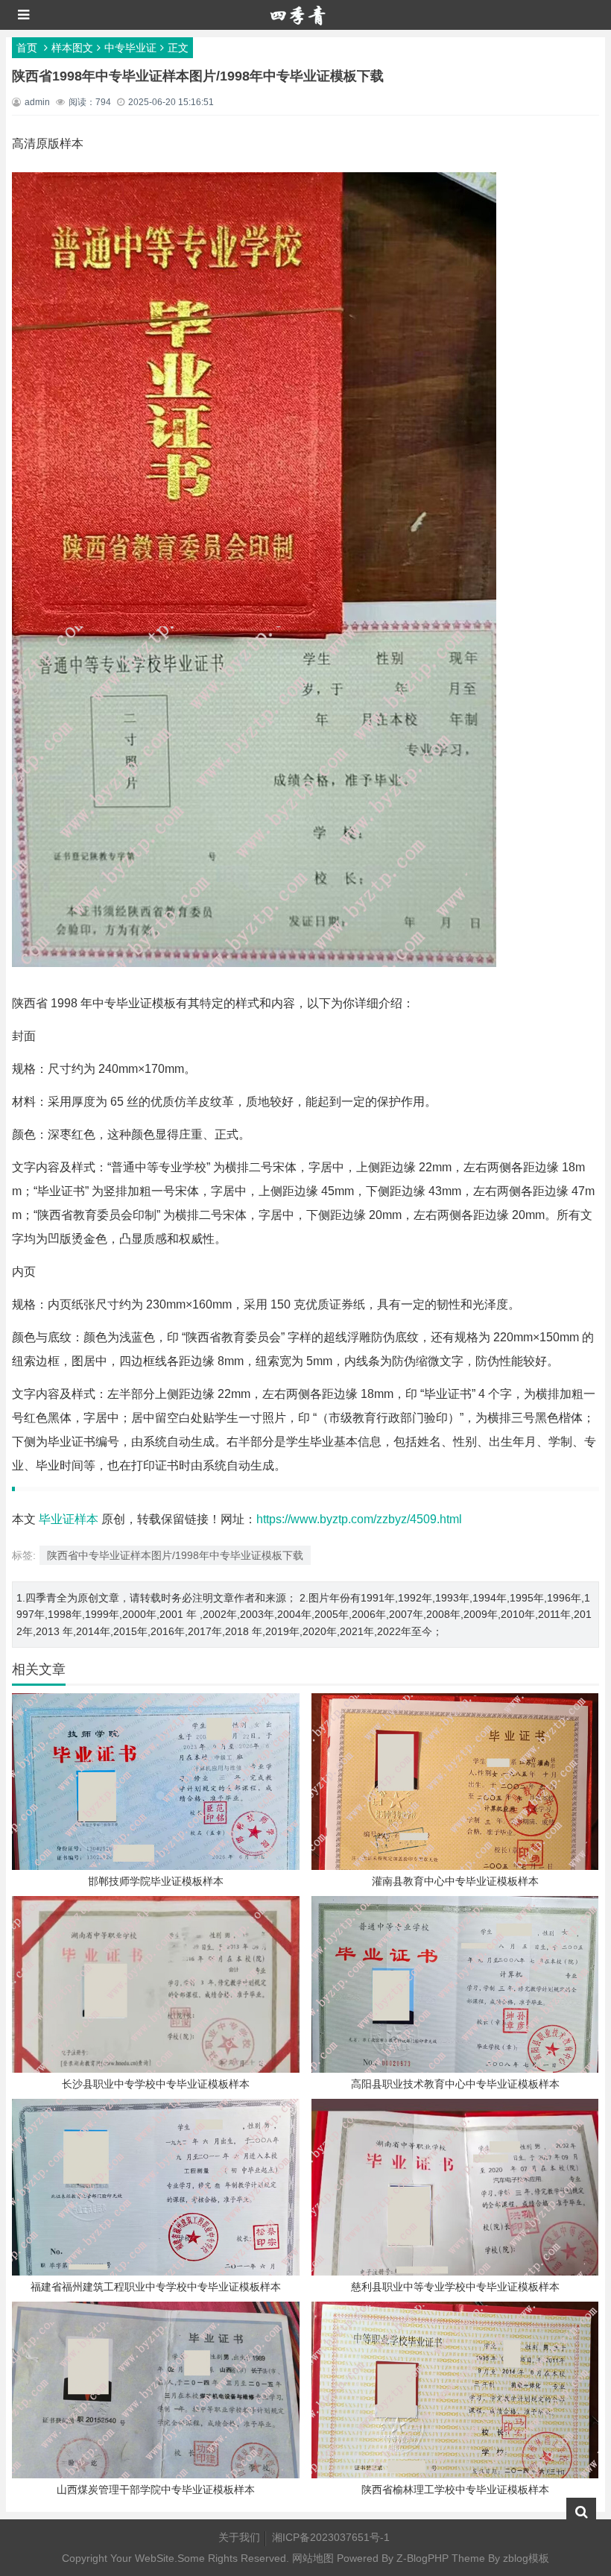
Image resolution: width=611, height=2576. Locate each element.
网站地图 (313, 2558)
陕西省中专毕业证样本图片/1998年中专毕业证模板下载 (175, 1555)
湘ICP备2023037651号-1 (331, 2537)
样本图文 (72, 48)
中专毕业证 (130, 48)
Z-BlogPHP (422, 2558)
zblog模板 (526, 2558)
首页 (27, 48)
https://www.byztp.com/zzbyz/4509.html (359, 1519)
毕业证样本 (69, 1519)
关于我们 (239, 2537)
